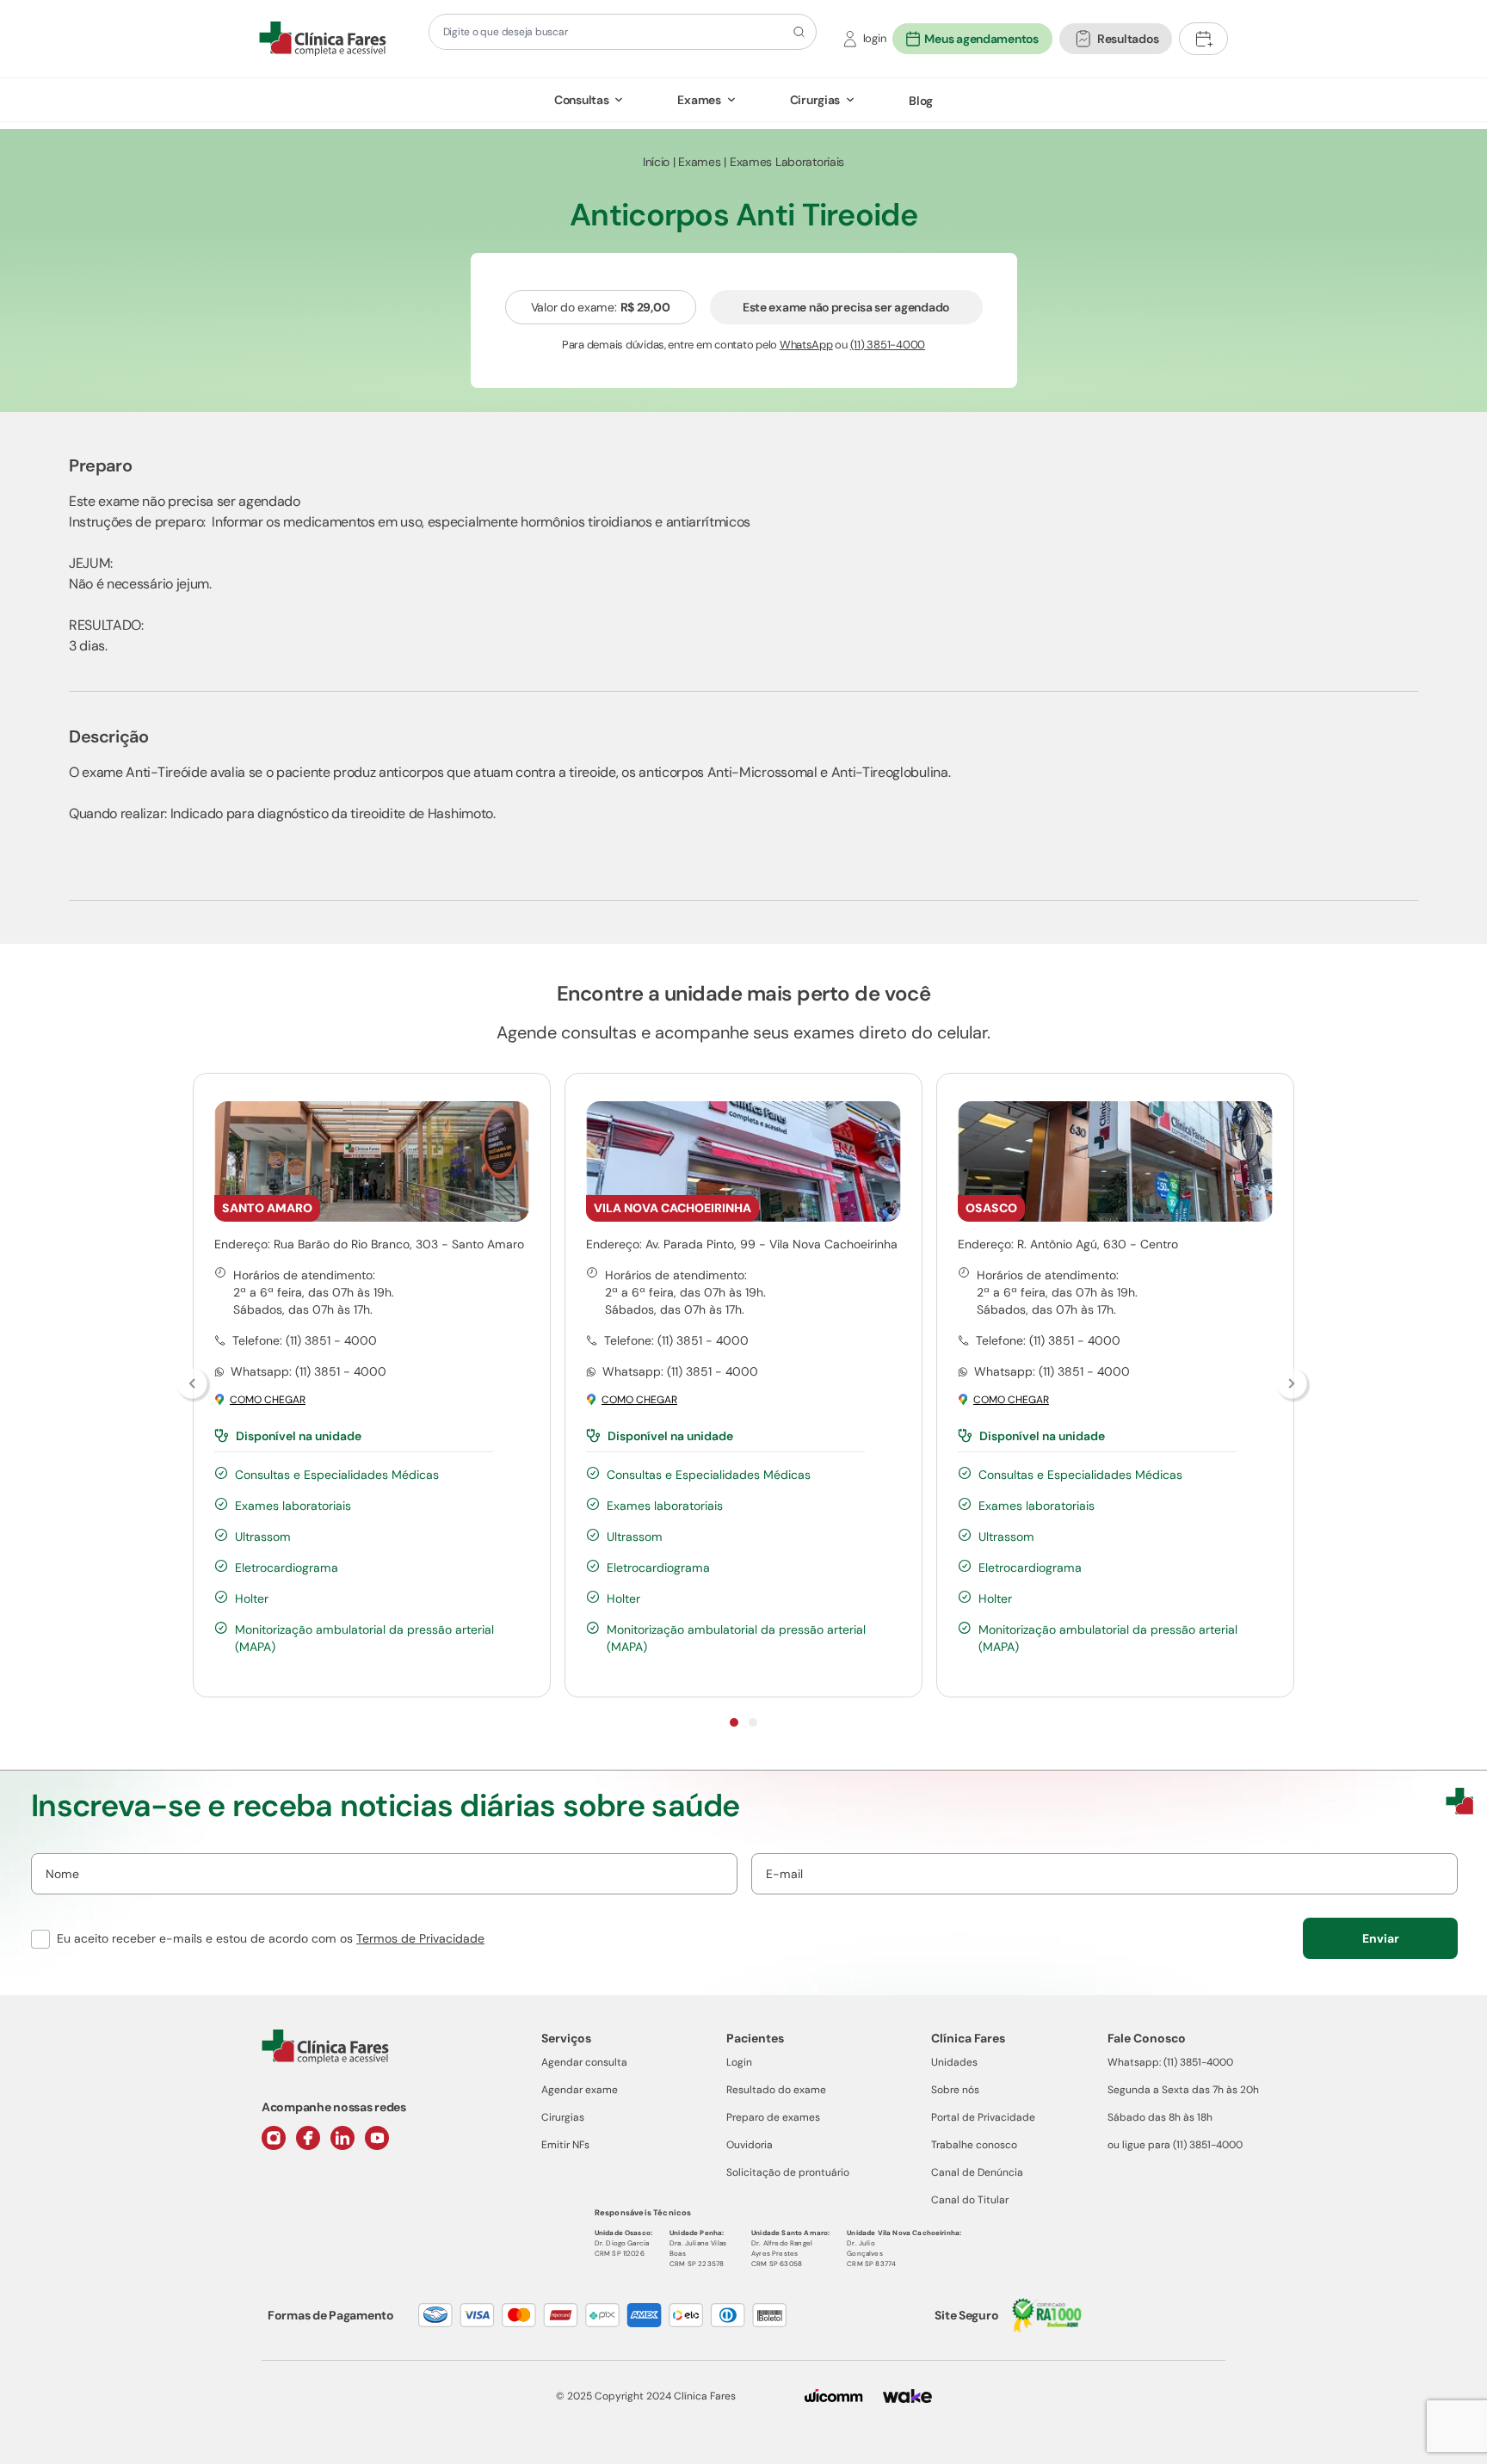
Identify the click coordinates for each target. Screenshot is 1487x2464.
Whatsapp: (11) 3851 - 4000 (309, 1371)
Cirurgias (815, 100)
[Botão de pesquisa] (796, 32)
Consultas (581, 100)
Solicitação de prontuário (788, 2172)
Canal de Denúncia (977, 2172)
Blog (921, 101)
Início (656, 162)
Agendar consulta (584, 2062)
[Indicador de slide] (734, 1722)
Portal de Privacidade (983, 2117)
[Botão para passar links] (1293, 1385)
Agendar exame (580, 2090)
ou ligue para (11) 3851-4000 (1175, 2145)
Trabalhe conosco (974, 2145)
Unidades (954, 2062)
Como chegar (268, 1400)
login (875, 38)
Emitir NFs (565, 2145)
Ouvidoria (750, 2145)
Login (739, 2062)
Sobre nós (955, 2090)
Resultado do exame (776, 2090)
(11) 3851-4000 (888, 345)
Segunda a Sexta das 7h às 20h (1183, 2090)
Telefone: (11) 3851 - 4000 (305, 1340)
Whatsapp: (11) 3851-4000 (1170, 2062)
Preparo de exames (773, 2117)
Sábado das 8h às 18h (1160, 2117)
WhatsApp (806, 345)
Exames (699, 100)
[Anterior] (194, 1385)
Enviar (1381, 1938)
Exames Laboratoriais (787, 162)
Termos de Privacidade (420, 1938)
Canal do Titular (970, 2200)
